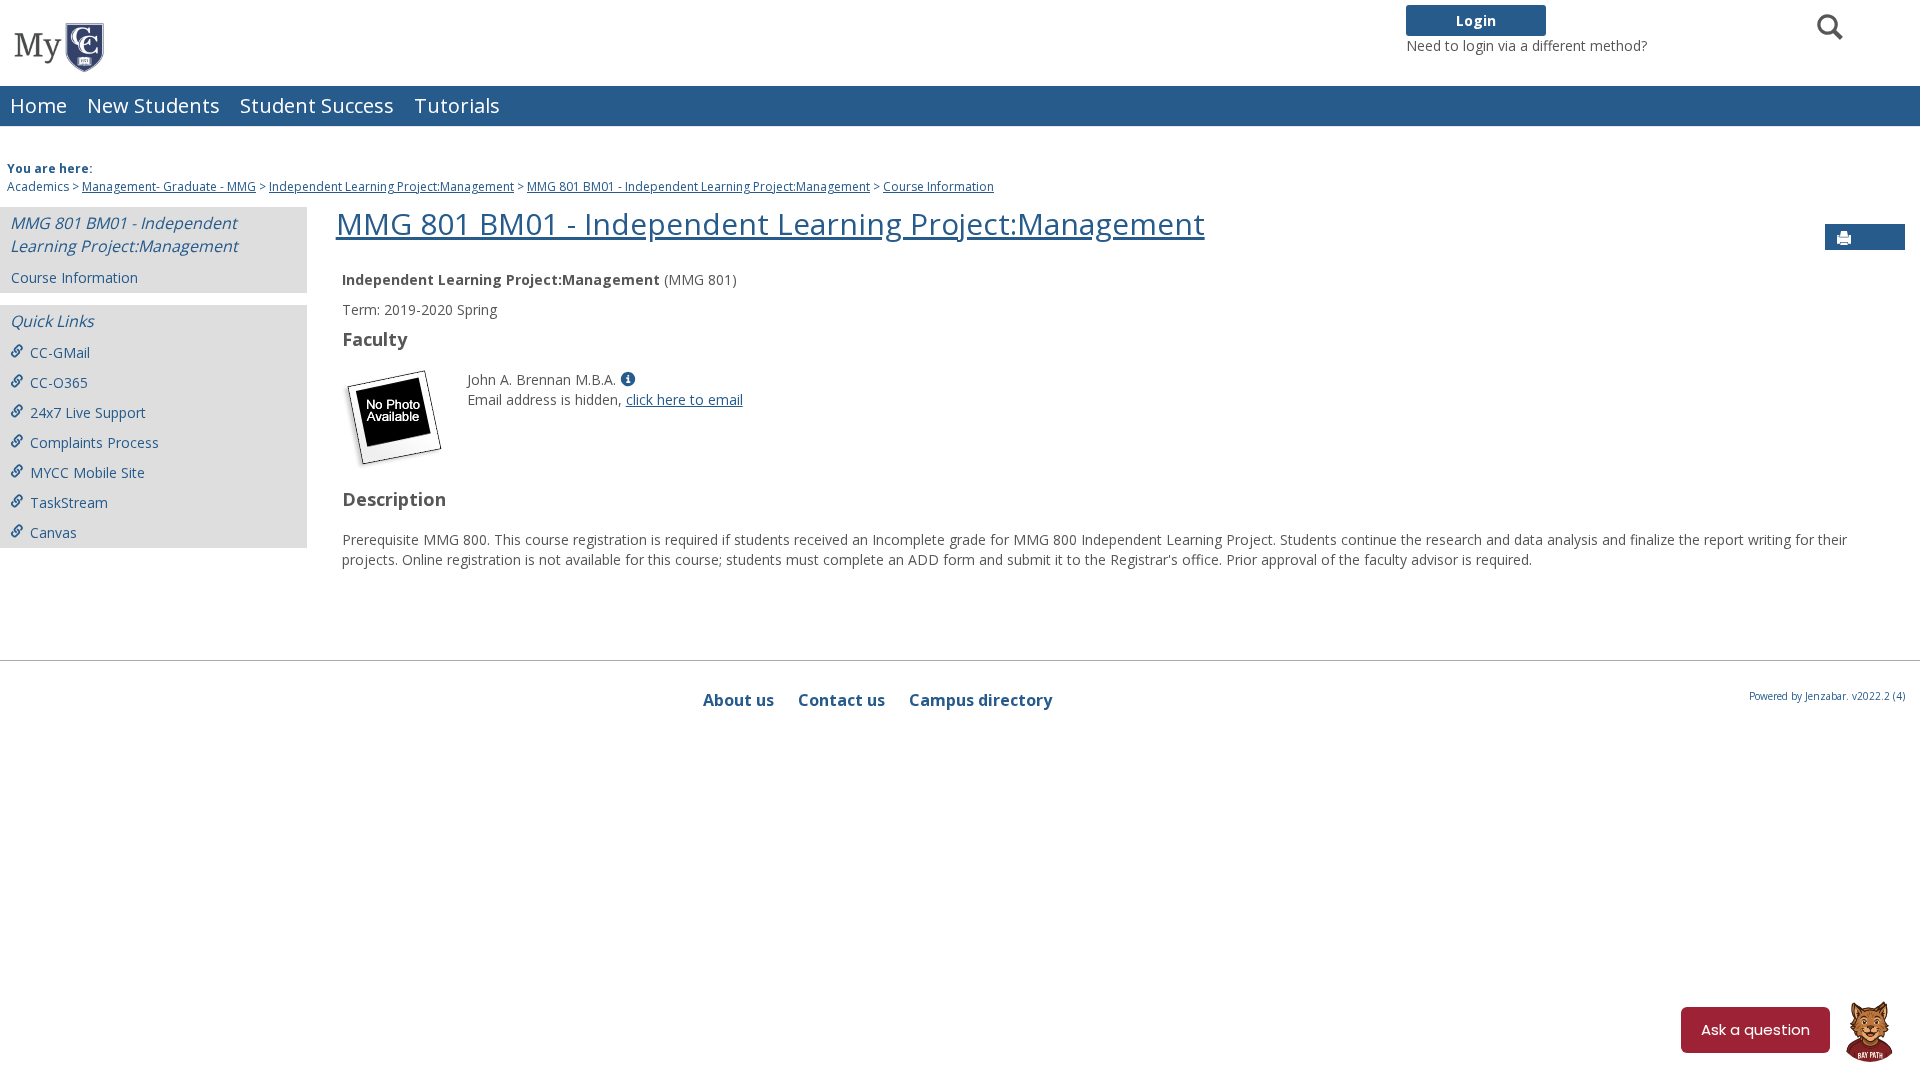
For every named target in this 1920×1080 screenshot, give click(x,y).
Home (38, 105)
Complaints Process (94, 442)
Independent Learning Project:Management (391, 186)
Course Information (938, 186)
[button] (1886, 238)
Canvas (53, 532)
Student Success (317, 105)
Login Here (1686, 45)
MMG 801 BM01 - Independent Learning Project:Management (698, 186)
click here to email (684, 399)
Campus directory (980, 700)
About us (738, 700)
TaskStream (69, 502)
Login (1476, 20)
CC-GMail (60, 352)
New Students (153, 105)
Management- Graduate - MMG (169, 186)
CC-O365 (59, 382)
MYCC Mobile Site (87, 472)
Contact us (841, 700)
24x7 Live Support (88, 412)
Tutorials (457, 105)
